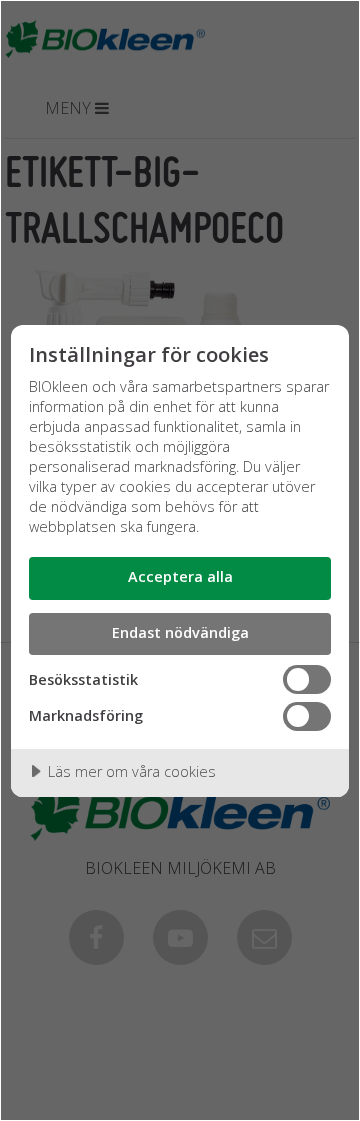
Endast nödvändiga (180, 632)
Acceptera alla (180, 576)
